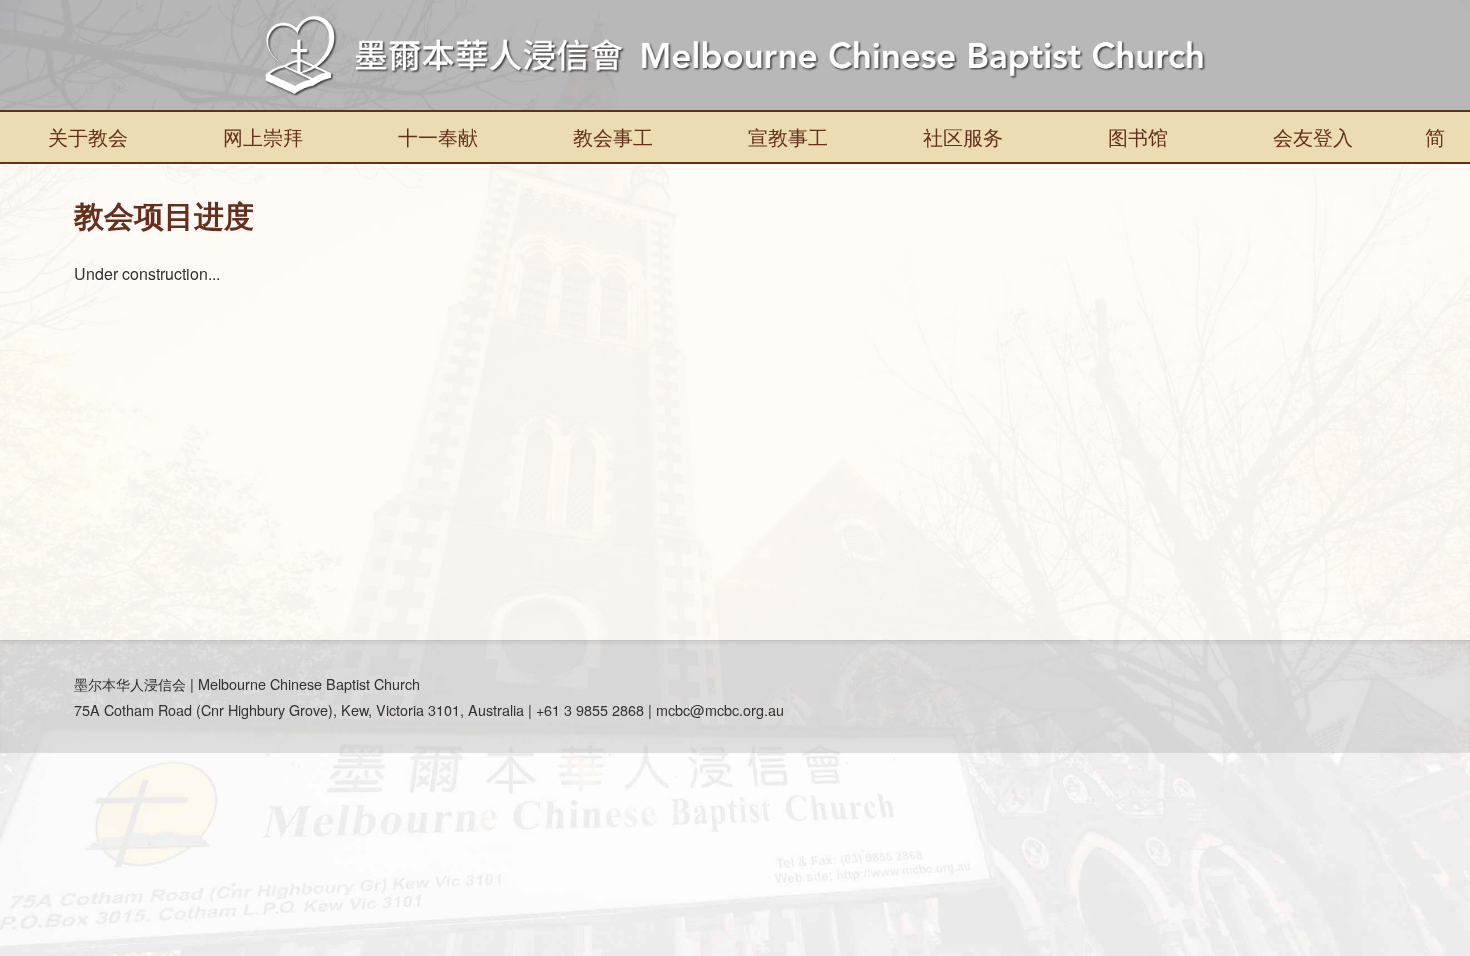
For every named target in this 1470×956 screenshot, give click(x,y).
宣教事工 (788, 136)
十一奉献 (438, 136)
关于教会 (88, 136)
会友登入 (1313, 136)
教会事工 (613, 136)
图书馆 (1138, 136)
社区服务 (963, 136)
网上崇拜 (263, 136)
